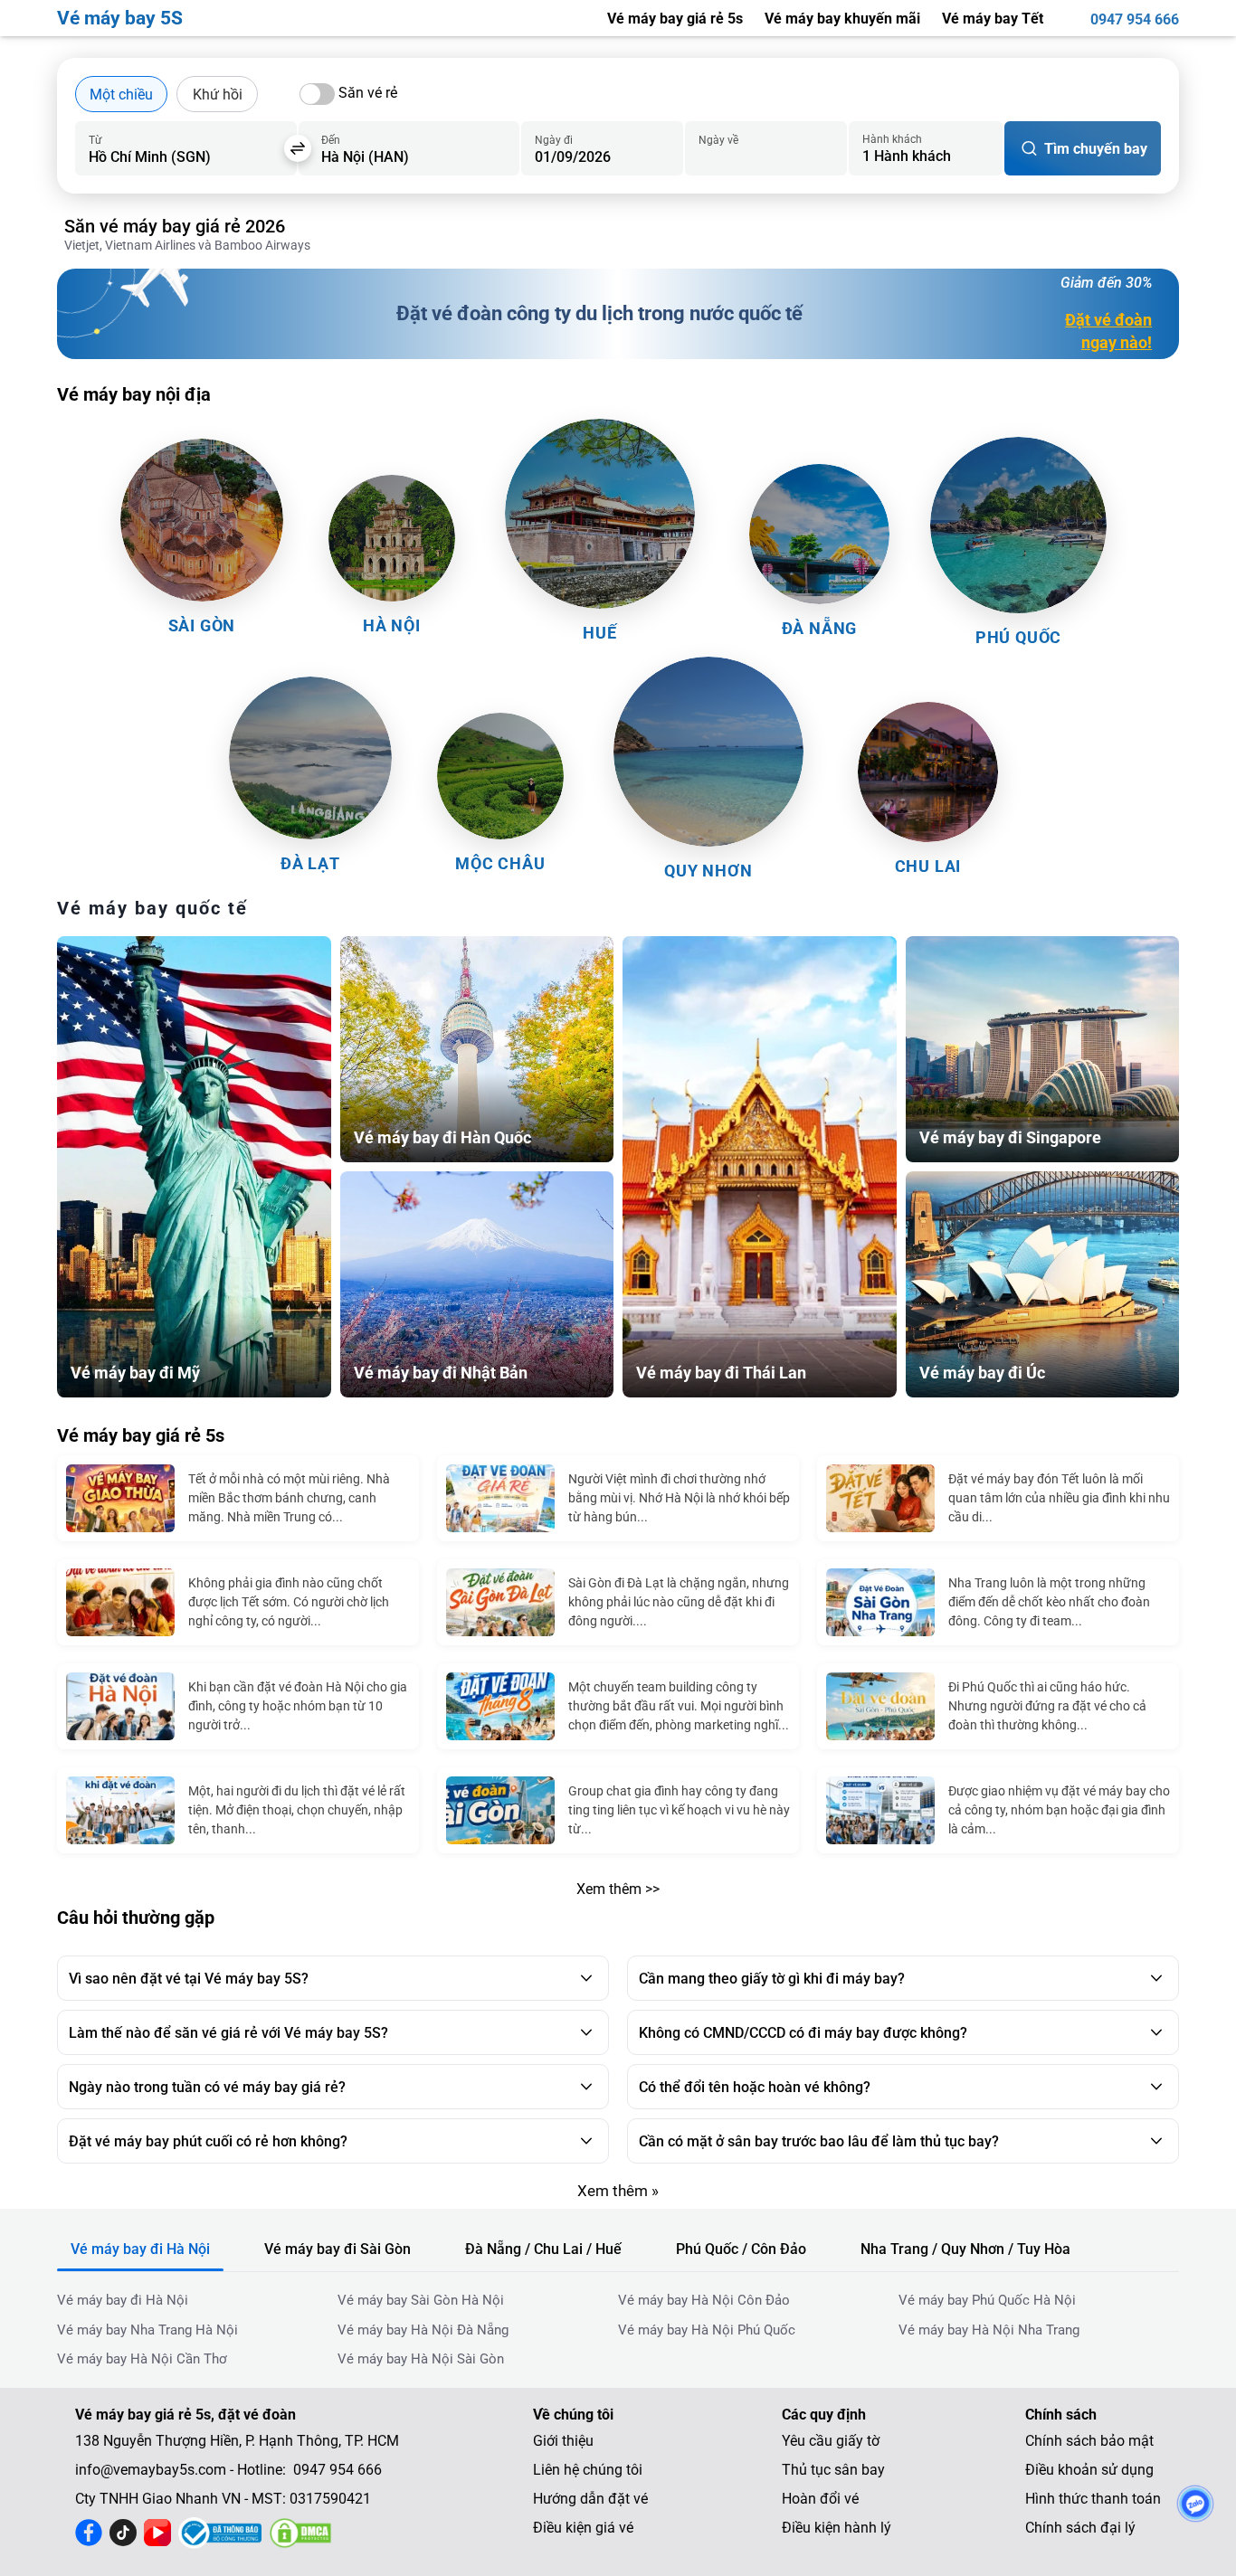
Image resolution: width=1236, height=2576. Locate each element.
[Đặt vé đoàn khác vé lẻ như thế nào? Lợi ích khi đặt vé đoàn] (120, 1810)
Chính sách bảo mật (1089, 2441)
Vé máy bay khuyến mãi (842, 19)
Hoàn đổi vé (820, 2499)
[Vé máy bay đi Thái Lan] (760, 1166)
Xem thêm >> (618, 1889)
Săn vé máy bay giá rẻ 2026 (175, 226)
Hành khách (892, 139)
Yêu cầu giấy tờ (831, 2441)
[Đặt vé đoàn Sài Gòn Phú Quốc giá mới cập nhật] (880, 1706)
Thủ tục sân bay (833, 2470)
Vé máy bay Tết (993, 19)
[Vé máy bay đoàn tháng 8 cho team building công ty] (500, 1706)
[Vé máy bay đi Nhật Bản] (477, 1284)
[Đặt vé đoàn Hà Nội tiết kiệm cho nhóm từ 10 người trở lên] (120, 1706)
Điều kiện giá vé (583, 2528)
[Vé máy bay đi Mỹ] (194, 1166)
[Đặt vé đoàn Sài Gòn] (500, 1810)
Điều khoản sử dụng (1089, 2470)
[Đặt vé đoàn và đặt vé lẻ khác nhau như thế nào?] (880, 1810)
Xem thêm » (618, 2191)
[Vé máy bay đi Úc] (1043, 1284)
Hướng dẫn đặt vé (590, 2499)
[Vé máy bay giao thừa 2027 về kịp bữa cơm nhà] (120, 1498)
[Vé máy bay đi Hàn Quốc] (477, 1049)
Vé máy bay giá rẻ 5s (675, 19)
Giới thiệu (563, 2441)
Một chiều (121, 95)
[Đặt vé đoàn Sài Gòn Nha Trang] (880, 1602)
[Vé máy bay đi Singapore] (1043, 1049)
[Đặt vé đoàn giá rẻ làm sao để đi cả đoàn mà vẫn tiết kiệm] (500, 1498)
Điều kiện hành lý (837, 2528)
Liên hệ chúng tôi (588, 2470)
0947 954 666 (1135, 19)
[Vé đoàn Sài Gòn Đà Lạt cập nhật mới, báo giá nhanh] (500, 1602)
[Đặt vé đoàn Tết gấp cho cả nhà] (120, 1602)
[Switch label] (317, 94)
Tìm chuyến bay (1096, 149)
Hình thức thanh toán (1093, 2499)
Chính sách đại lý (1080, 2528)
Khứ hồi (218, 95)
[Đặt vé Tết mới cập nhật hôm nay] (880, 1498)
